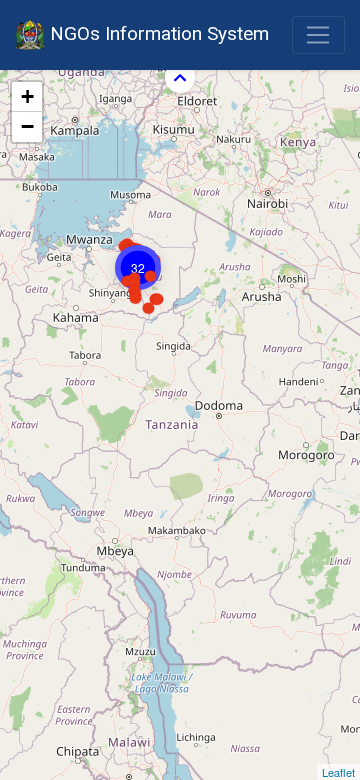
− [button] (27, 126)
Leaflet (338, 772)
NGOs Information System (157, 33)
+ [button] (27, 96)
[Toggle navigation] (318, 35)
